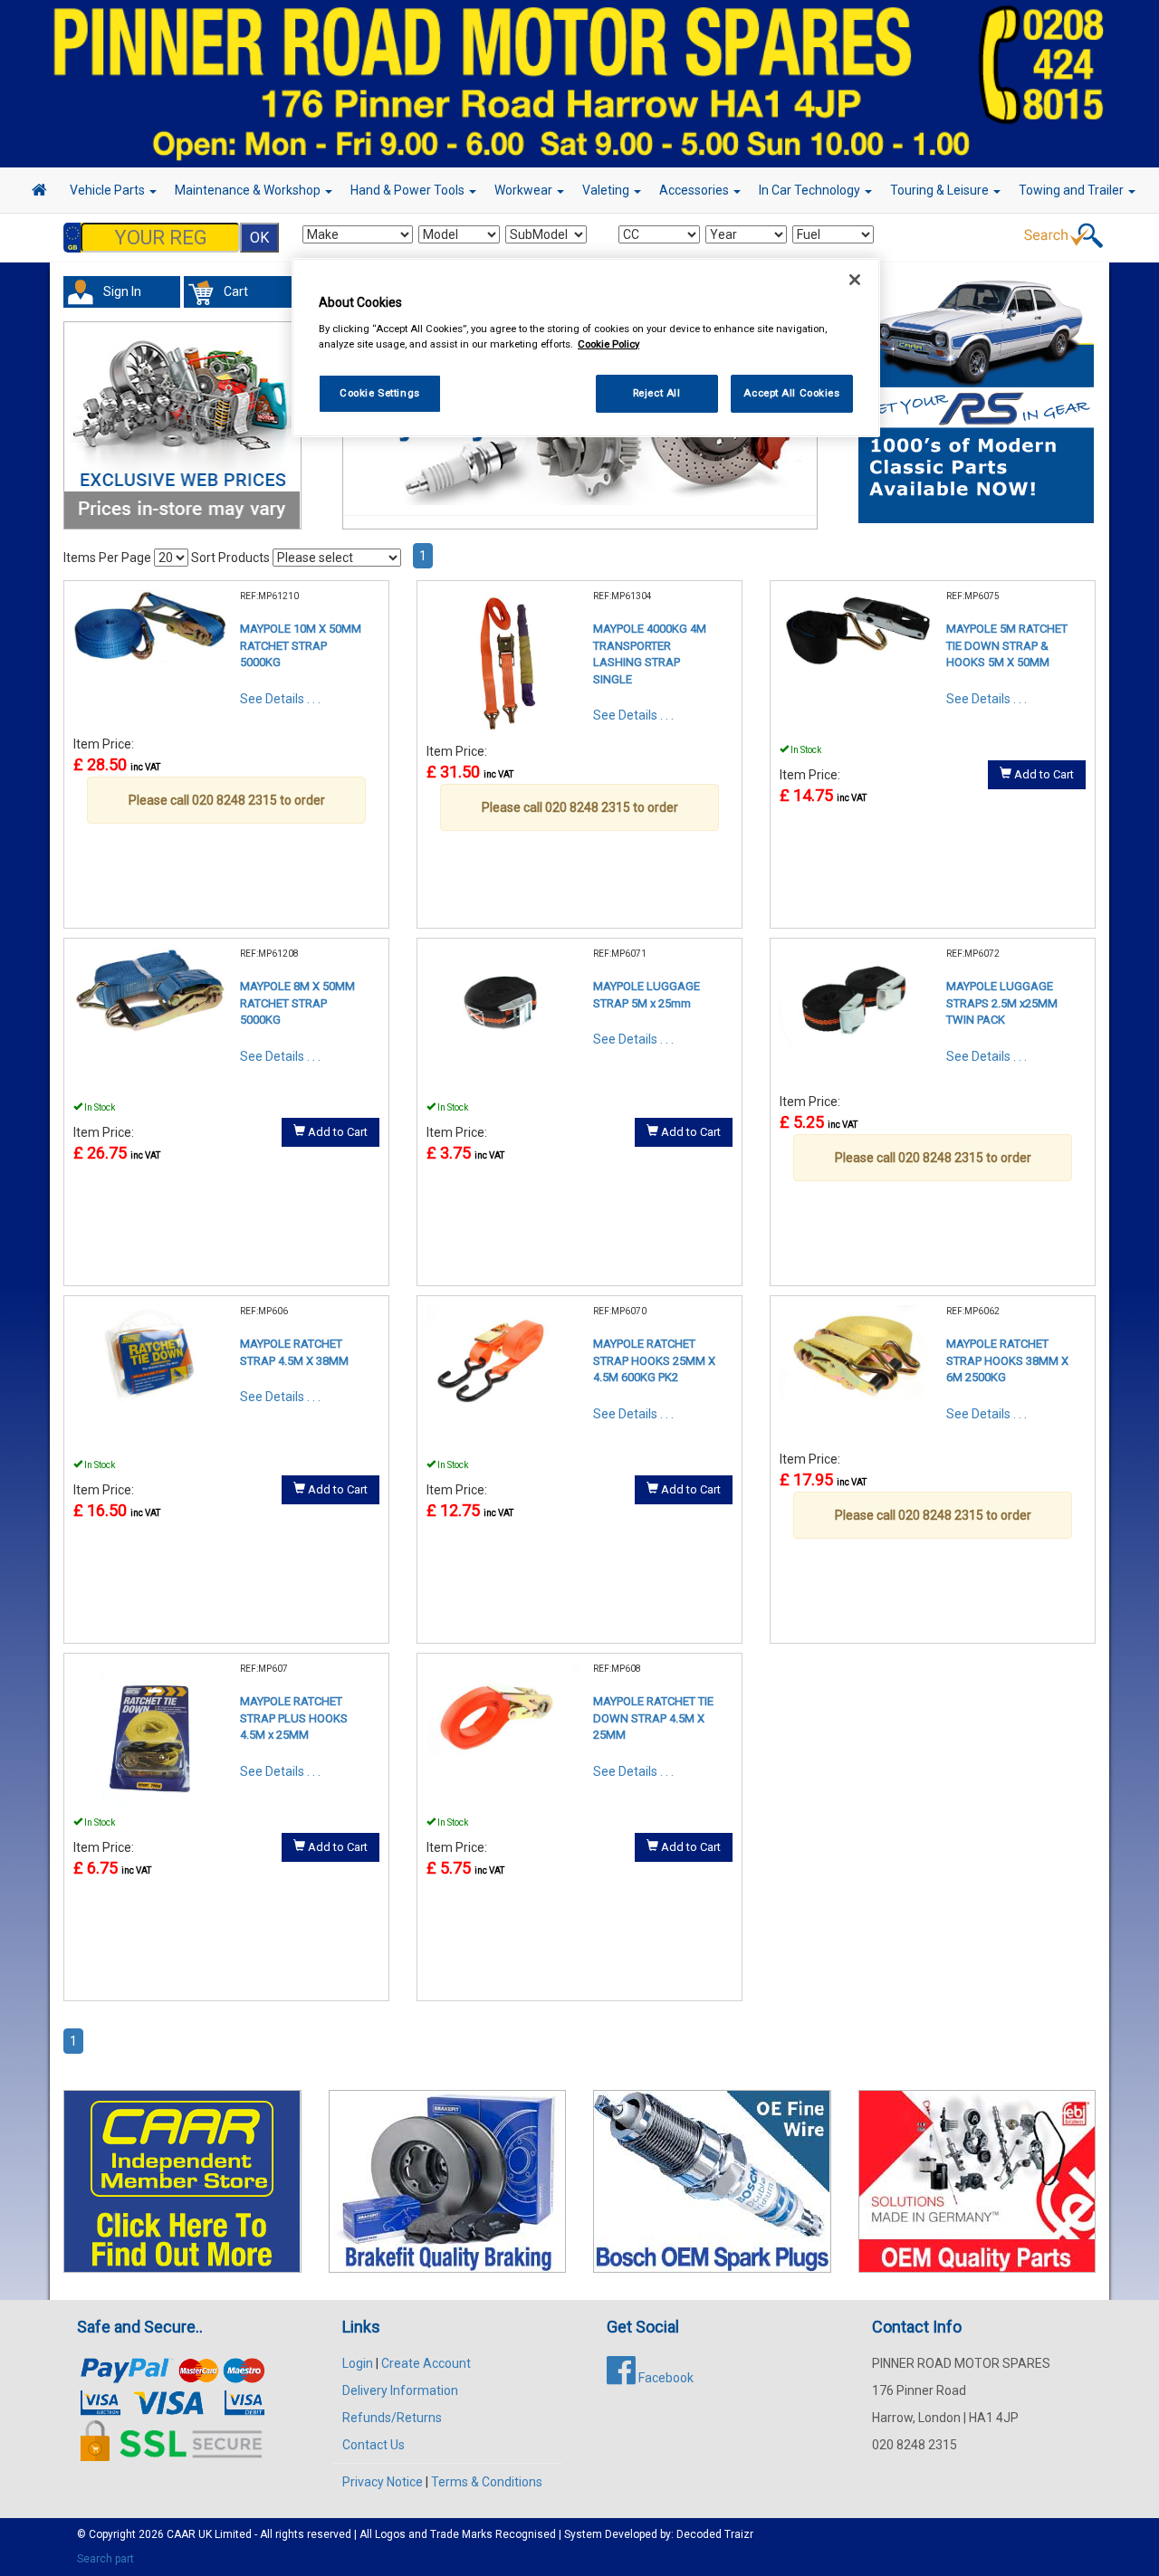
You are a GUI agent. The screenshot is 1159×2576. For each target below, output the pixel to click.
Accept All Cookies (791, 392)
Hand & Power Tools (409, 190)
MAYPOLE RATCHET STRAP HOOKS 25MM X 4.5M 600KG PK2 (654, 1360)
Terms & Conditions (487, 2482)
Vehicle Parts (109, 190)
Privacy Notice (383, 2482)
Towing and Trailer (1073, 190)
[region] (586, 348)
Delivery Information (400, 2390)
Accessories (695, 190)
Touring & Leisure (941, 190)
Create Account (426, 2363)
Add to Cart (1043, 774)
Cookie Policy (608, 343)
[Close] (855, 280)
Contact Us (374, 2445)
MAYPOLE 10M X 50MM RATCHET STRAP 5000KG (301, 645)
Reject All (657, 392)
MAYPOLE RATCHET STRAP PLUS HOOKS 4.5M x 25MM (294, 1718)
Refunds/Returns (392, 2418)
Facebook (665, 2378)
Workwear (525, 190)
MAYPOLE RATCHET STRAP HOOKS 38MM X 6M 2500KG (1007, 1360)
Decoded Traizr (715, 2534)
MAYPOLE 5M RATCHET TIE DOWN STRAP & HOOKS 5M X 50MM (1007, 645)
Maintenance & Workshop (249, 190)
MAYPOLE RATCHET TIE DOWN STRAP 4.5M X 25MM (653, 1718)
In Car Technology (811, 190)
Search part (105, 2559)
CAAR (181, 2534)
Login (358, 2363)
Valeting (607, 190)
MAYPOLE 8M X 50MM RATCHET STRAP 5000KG (297, 1003)
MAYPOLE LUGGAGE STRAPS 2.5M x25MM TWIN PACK (1002, 1003)
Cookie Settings (380, 392)
